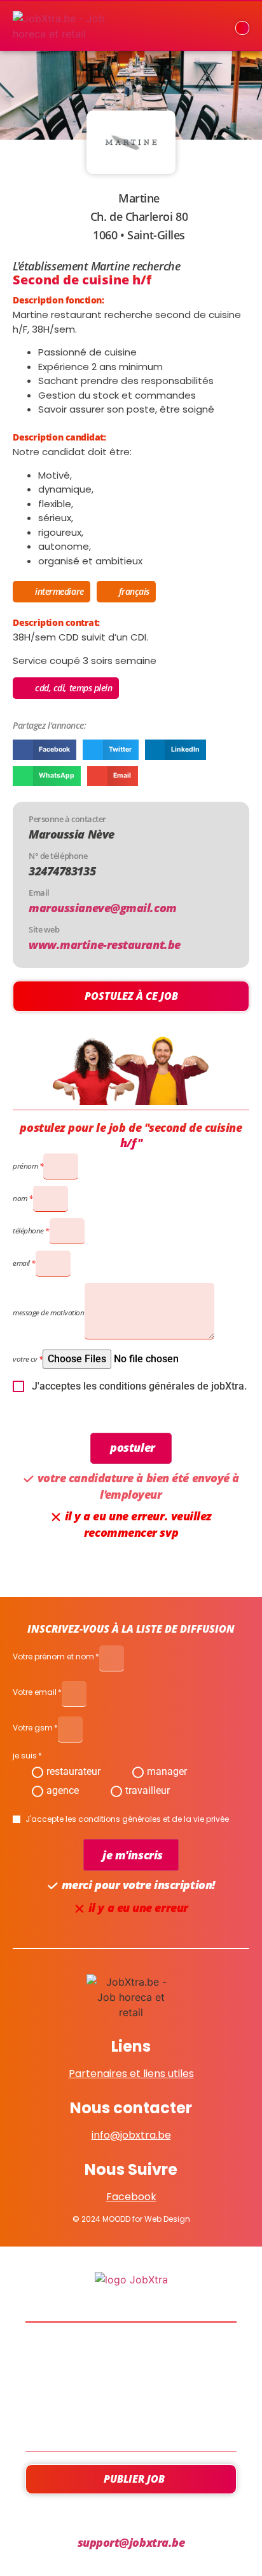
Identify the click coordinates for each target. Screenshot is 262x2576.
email (21, 1263)
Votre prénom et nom (53, 1657)
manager (167, 1771)
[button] (45, 750)
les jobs (131, 2353)
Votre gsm (33, 1729)
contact (131, 2421)
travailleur (148, 1790)
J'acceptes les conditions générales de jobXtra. (139, 1386)
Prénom (25, 1166)
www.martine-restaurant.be (105, 945)
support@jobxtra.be (131, 2542)
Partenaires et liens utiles (131, 2074)
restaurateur (73, 1771)
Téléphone (28, 1231)
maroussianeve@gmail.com (103, 908)
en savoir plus (131, 2387)
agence (63, 1790)
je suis (25, 1756)
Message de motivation (49, 1312)
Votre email (35, 1693)
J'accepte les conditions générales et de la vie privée (127, 1819)
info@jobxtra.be (131, 2135)
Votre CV (25, 1359)
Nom (20, 1198)
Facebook (131, 2197)
